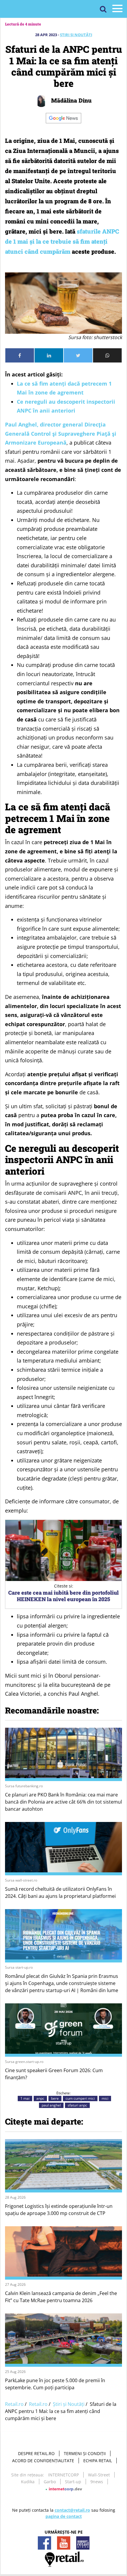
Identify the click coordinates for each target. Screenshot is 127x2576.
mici (105, 2098)
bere (55, 2098)
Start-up (73, 2482)
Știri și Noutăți (76, 35)
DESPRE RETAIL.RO (36, 2453)
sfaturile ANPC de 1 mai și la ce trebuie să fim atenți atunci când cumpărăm (62, 241)
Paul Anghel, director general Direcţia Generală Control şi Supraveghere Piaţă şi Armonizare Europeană (61, 433)
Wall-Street (99, 2475)
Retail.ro (14, 2404)
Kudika (28, 2482)
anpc (40, 2098)
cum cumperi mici (80, 2098)
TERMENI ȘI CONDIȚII (85, 2453)
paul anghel (51, 2105)
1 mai (25, 2098)
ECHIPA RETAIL (98, 2461)
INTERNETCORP (63, 2475)
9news (97, 2482)
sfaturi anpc (77, 2105)
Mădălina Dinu (71, 100)
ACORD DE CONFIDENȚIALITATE (43, 2461)
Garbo (50, 2482)
